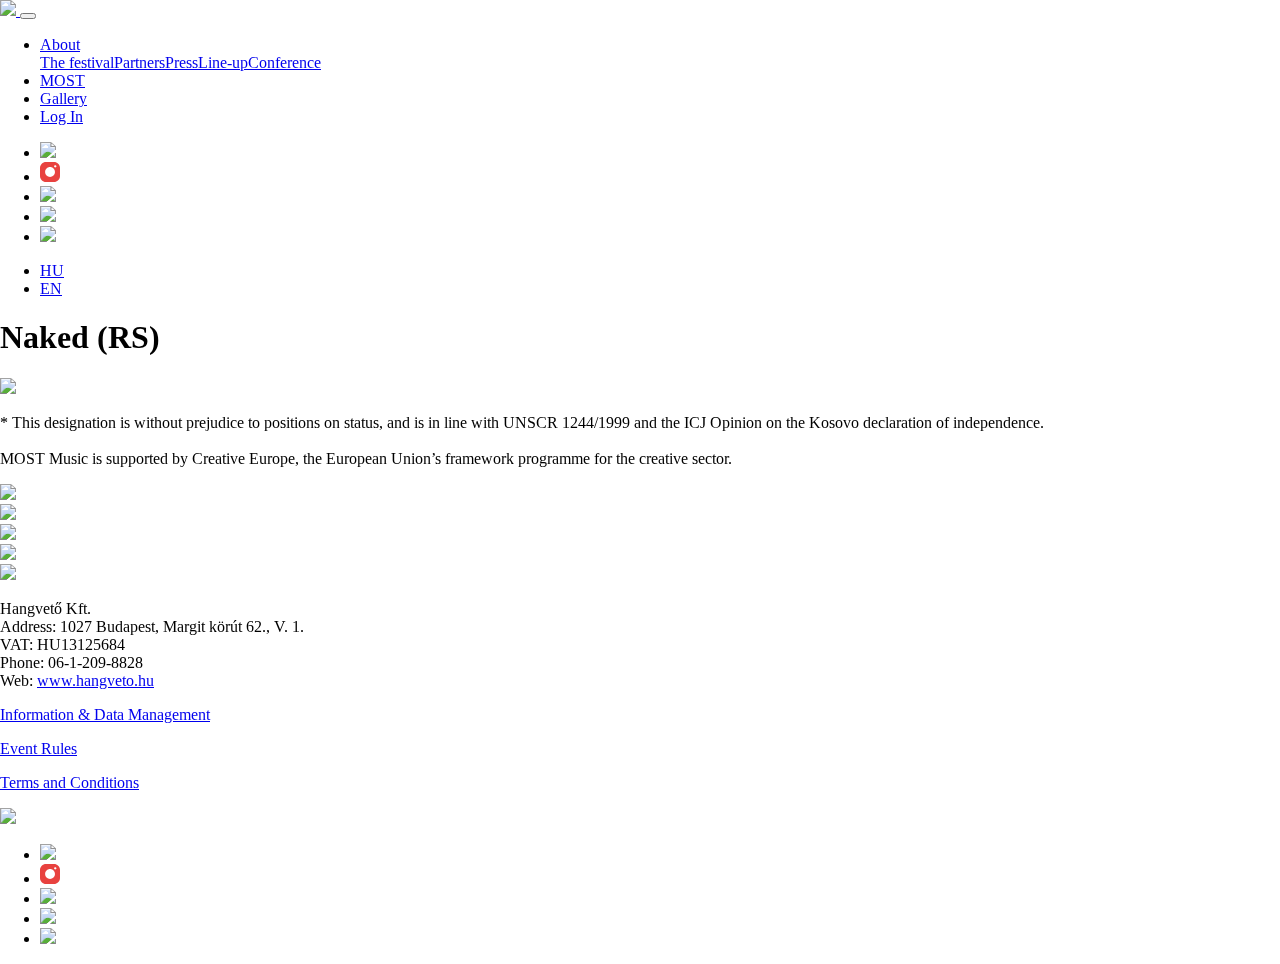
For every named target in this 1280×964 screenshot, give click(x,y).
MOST (62, 80)
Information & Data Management (105, 714)
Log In (61, 116)
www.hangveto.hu (95, 680)
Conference (284, 62)
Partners (139, 62)
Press (181, 62)
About (60, 44)
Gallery (63, 98)
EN (51, 288)
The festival (77, 62)
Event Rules (38, 748)
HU (52, 270)
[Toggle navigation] (28, 16)
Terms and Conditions (69, 782)
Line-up (223, 62)
